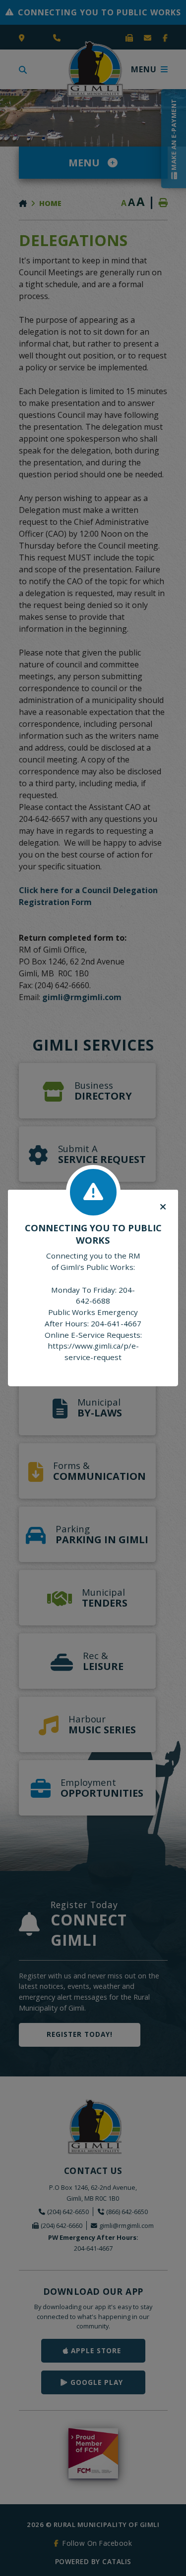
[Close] (163, 1207)
